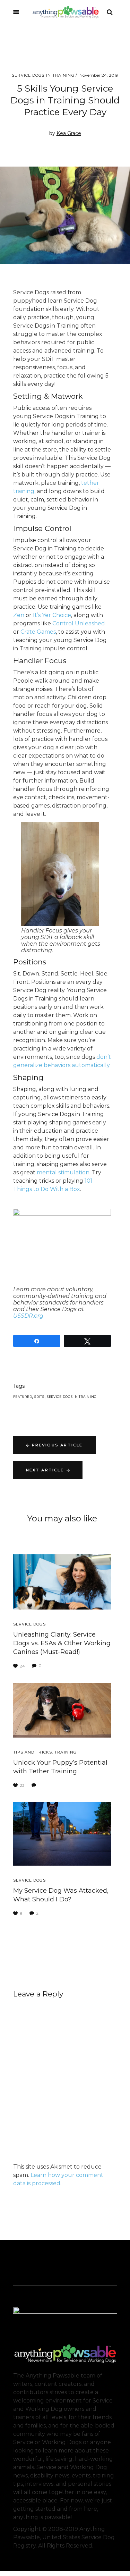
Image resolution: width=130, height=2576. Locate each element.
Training (66, 1752)
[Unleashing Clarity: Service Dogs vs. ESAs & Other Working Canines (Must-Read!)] (62, 1582)
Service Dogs (29, 1624)
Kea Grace (69, 133)
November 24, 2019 (99, 75)
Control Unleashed (79, 623)
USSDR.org (28, 1316)
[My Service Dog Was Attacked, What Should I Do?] (62, 1834)
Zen (19, 615)
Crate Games (38, 632)
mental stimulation (63, 1172)
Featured (23, 1397)
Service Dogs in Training (43, 75)
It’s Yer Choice (52, 615)
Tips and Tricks (33, 1752)
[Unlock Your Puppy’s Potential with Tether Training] (62, 1710)
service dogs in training (72, 1397)
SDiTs (39, 1397)
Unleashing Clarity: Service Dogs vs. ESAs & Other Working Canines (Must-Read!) (62, 1643)
